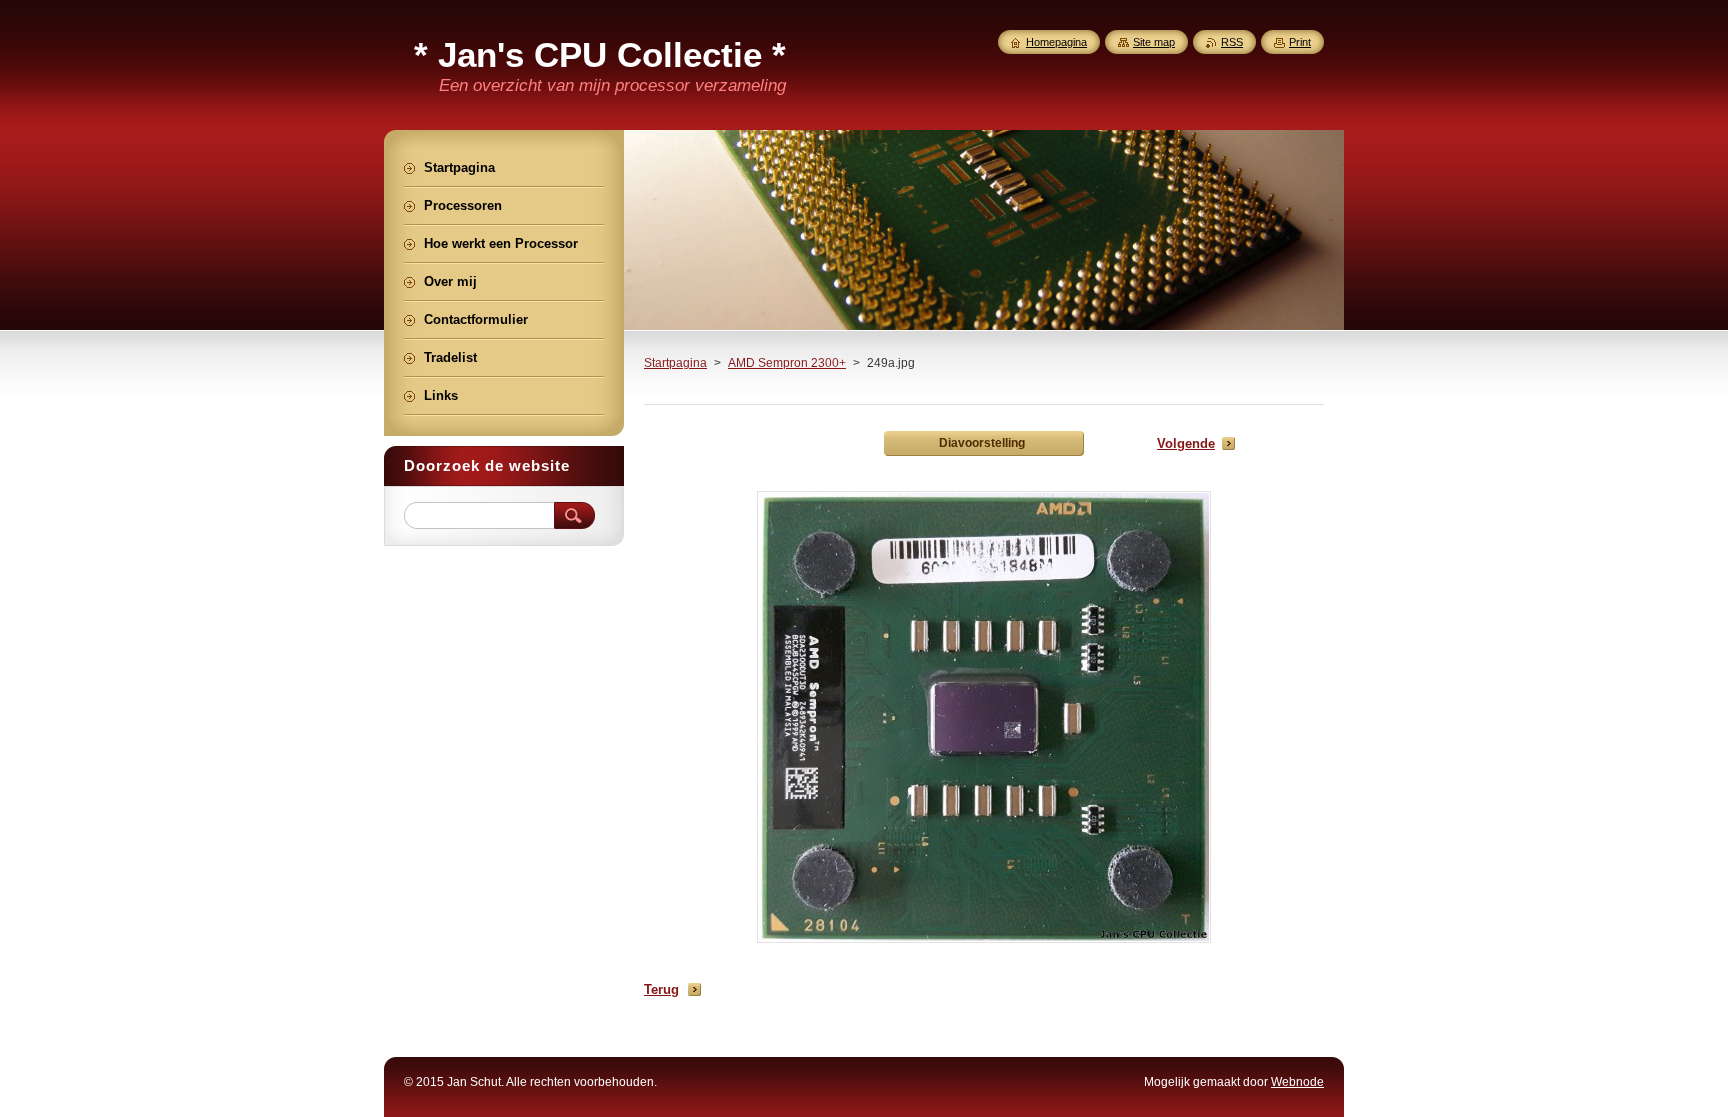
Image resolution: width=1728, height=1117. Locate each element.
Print (1300, 42)
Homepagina (1056, 42)
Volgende (1186, 443)
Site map (1154, 42)
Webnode (1297, 1082)
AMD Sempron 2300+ (787, 363)
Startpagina (675, 363)
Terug (661, 989)
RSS (1232, 42)
